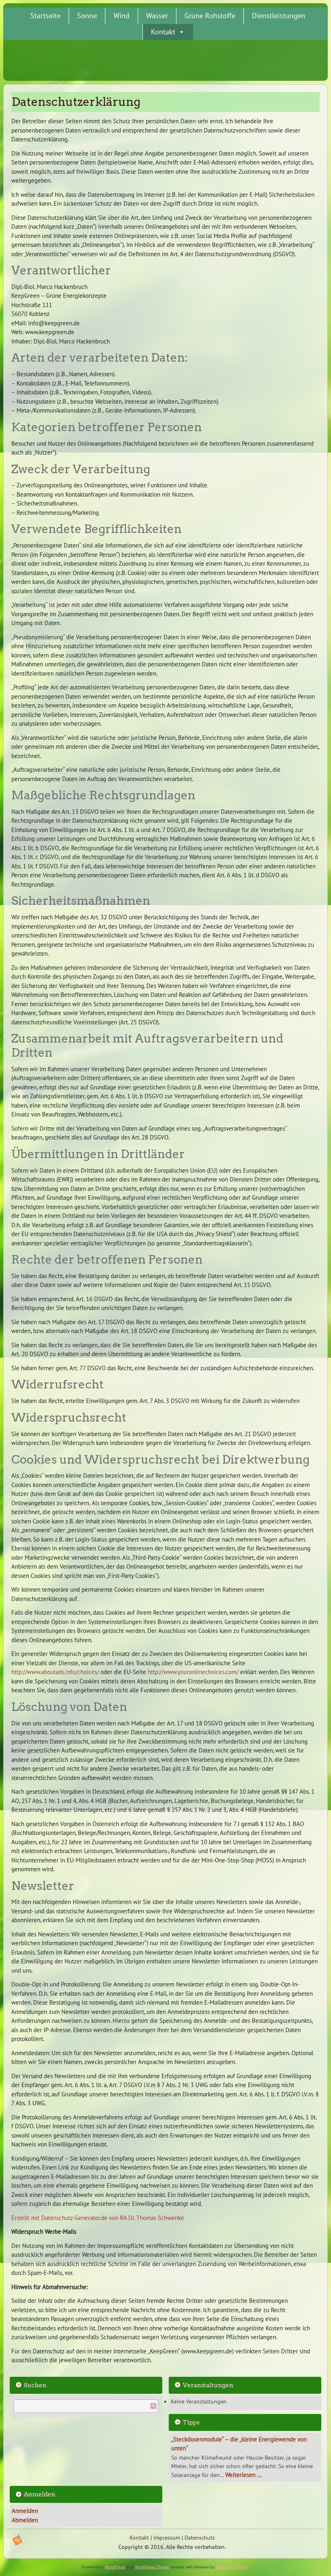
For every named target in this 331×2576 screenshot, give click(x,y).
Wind (122, 16)
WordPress (115, 2567)
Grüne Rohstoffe (210, 16)
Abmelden (25, 2520)
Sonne (87, 16)
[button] (181, 32)
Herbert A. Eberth (232, 2567)
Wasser (157, 16)
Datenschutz (200, 2538)
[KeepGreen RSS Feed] (17, 2540)
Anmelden (25, 2511)
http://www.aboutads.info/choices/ (55, 1672)
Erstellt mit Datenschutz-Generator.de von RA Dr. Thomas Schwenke (98, 2218)
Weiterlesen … (243, 2475)
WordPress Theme (152, 2567)
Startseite (45, 16)
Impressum (167, 2538)
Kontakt (163, 32)
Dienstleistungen (279, 16)
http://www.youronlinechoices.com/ (193, 1672)
